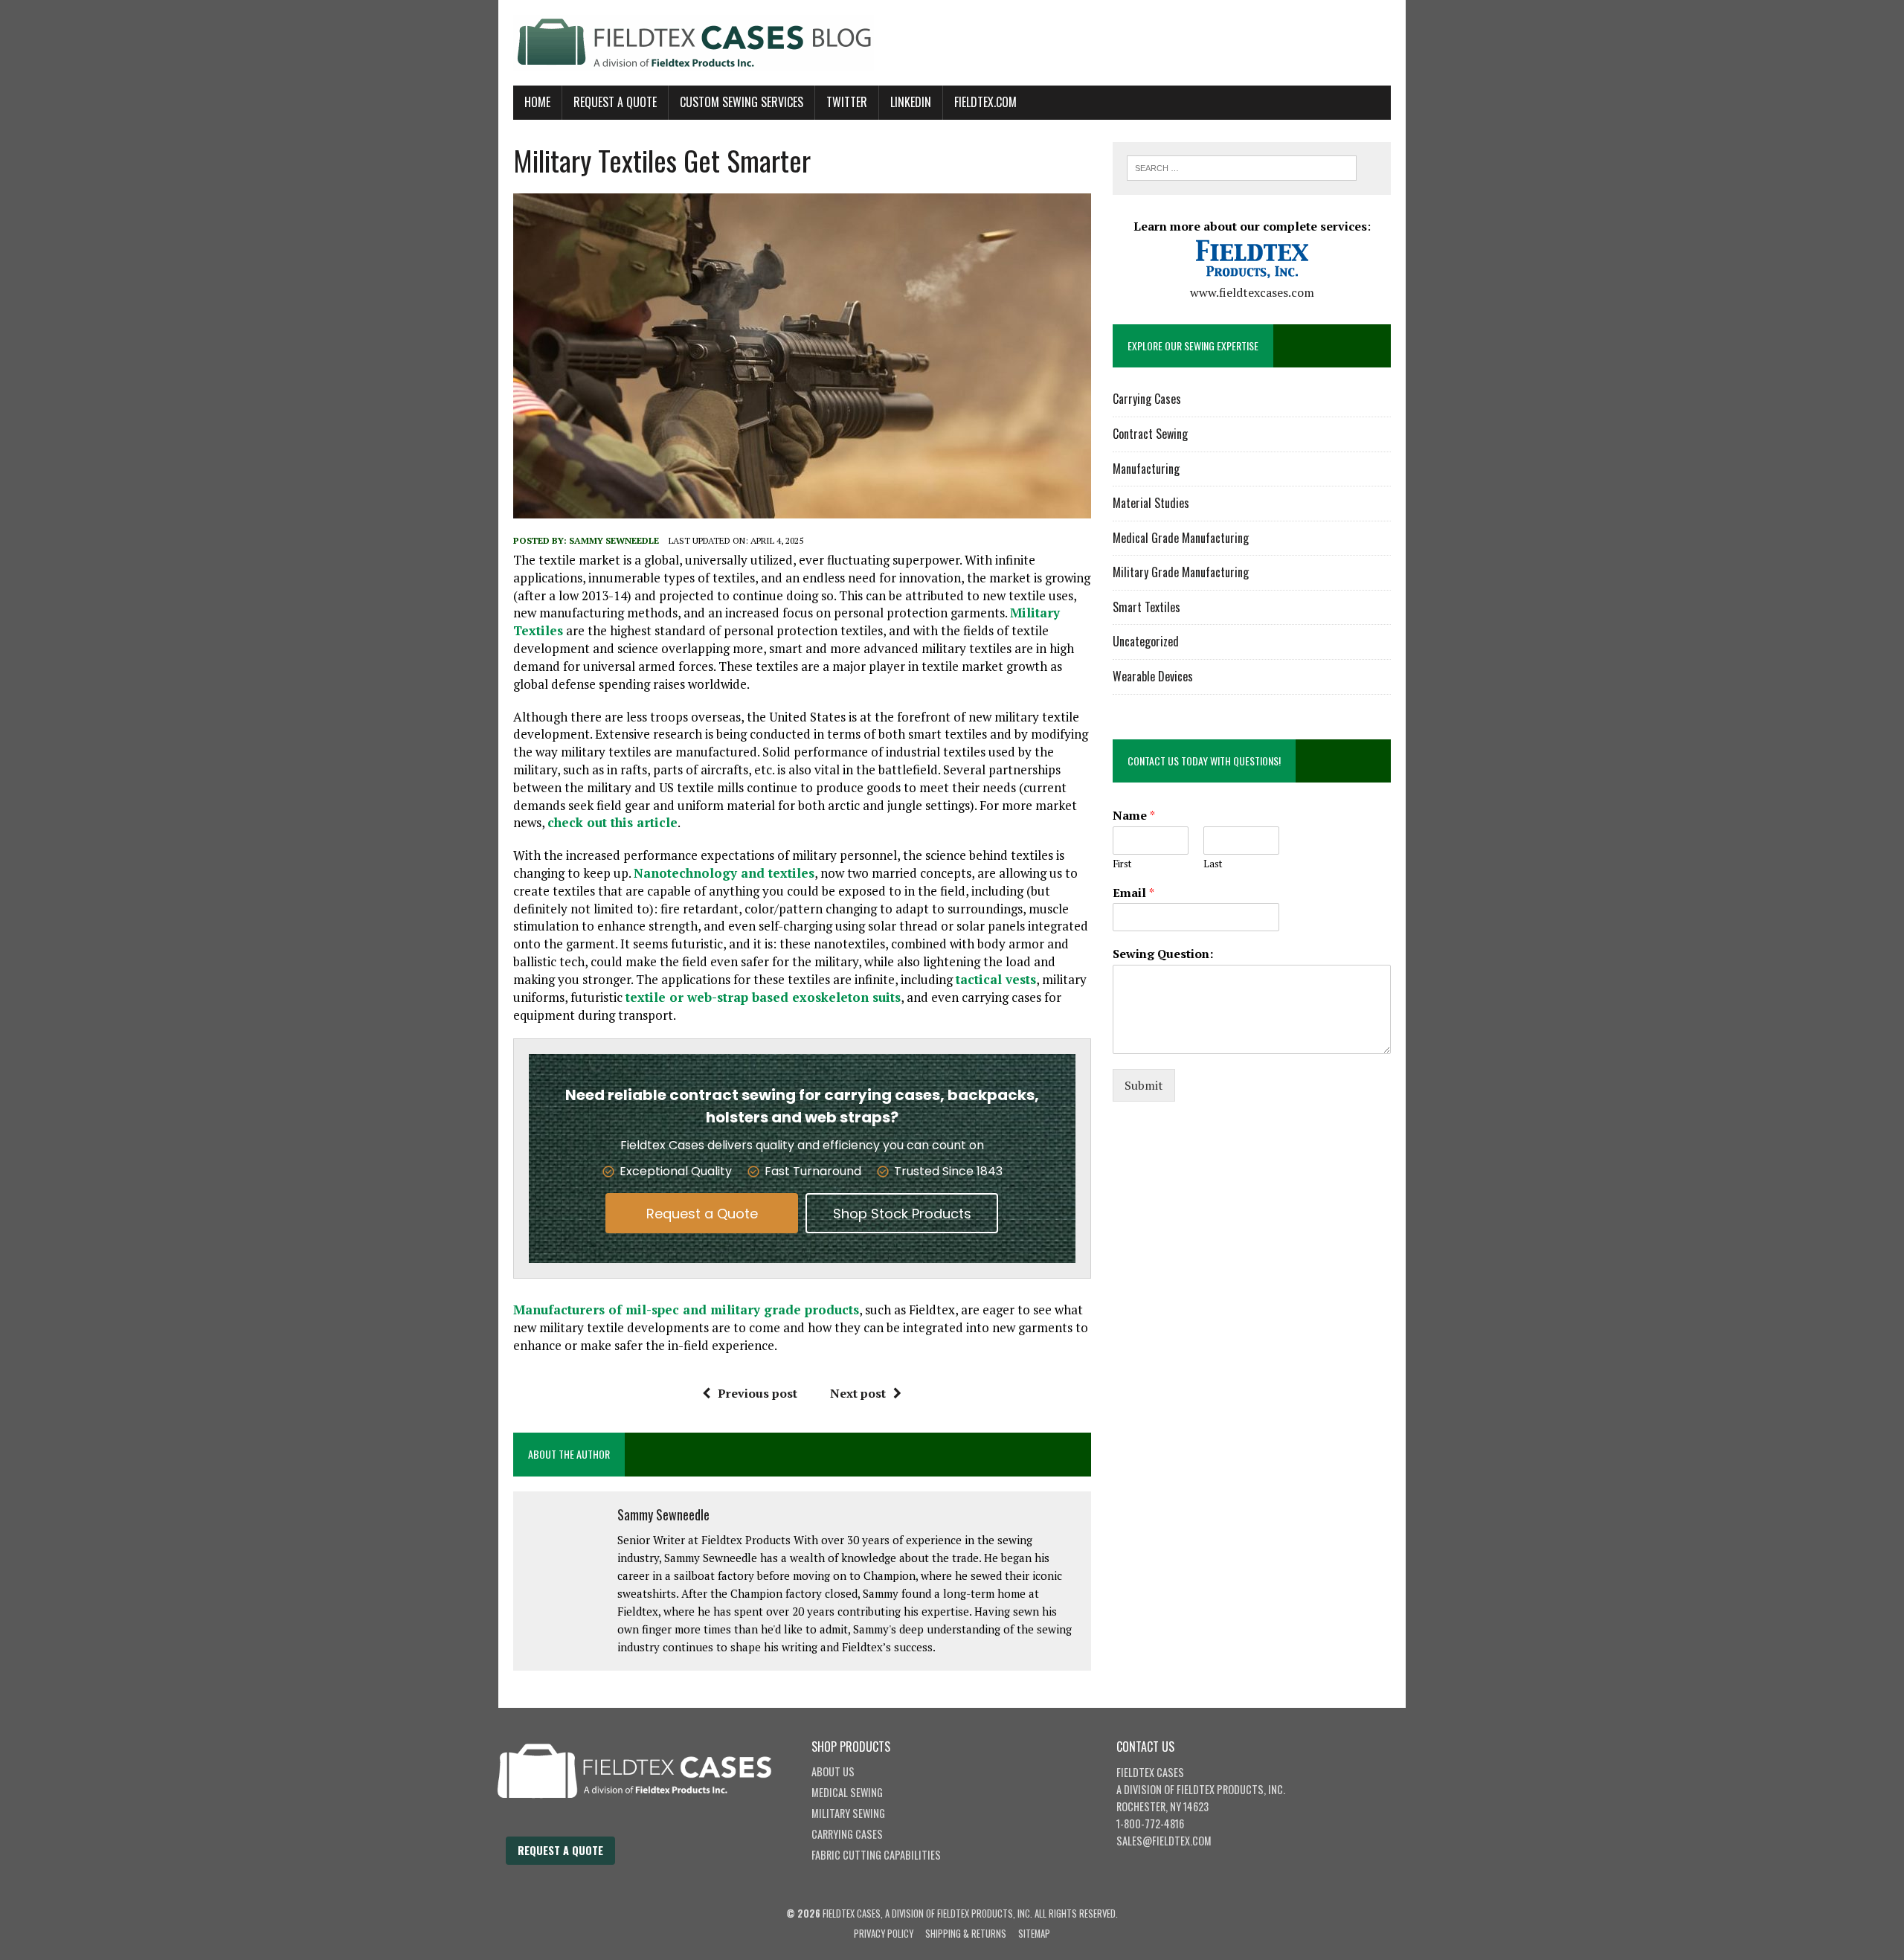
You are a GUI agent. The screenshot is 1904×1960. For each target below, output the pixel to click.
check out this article (612, 822)
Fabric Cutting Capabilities (876, 1855)
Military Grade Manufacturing (1181, 572)
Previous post (758, 1393)
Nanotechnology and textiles (724, 873)
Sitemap (1034, 1934)
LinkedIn (911, 102)
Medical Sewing (847, 1792)
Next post (858, 1393)
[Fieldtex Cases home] (649, 1828)
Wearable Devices (1153, 676)
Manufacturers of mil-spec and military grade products (686, 1310)
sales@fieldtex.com (1164, 1841)
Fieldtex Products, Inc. (1231, 1789)
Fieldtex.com (985, 102)
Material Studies (1151, 503)
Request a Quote (702, 1214)
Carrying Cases (1147, 399)
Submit (1144, 1085)
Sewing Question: (1163, 954)
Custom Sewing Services (742, 102)
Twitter (847, 102)
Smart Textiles (1146, 607)
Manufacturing (1146, 469)
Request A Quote (615, 102)
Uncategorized (1146, 641)
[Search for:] (1242, 167)
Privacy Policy (884, 1934)
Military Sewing (848, 1813)
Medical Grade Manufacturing (1181, 538)
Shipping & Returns (966, 1934)
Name (1134, 816)
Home (537, 102)
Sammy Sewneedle (614, 540)
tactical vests (996, 979)
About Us (833, 1771)
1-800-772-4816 (1150, 1824)
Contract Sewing (1150, 434)
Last (1213, 864)
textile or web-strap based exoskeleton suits (763, 997)
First (1122, 864)
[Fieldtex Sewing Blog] (952, 43)
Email (1133, 893)
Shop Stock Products (902, 1214)
